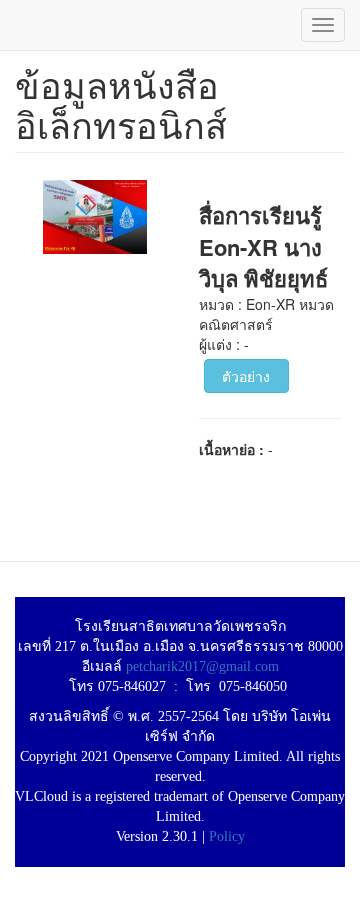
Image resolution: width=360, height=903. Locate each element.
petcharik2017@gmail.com (202, 666)
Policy (227, 836)
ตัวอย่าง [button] (246, 376)
